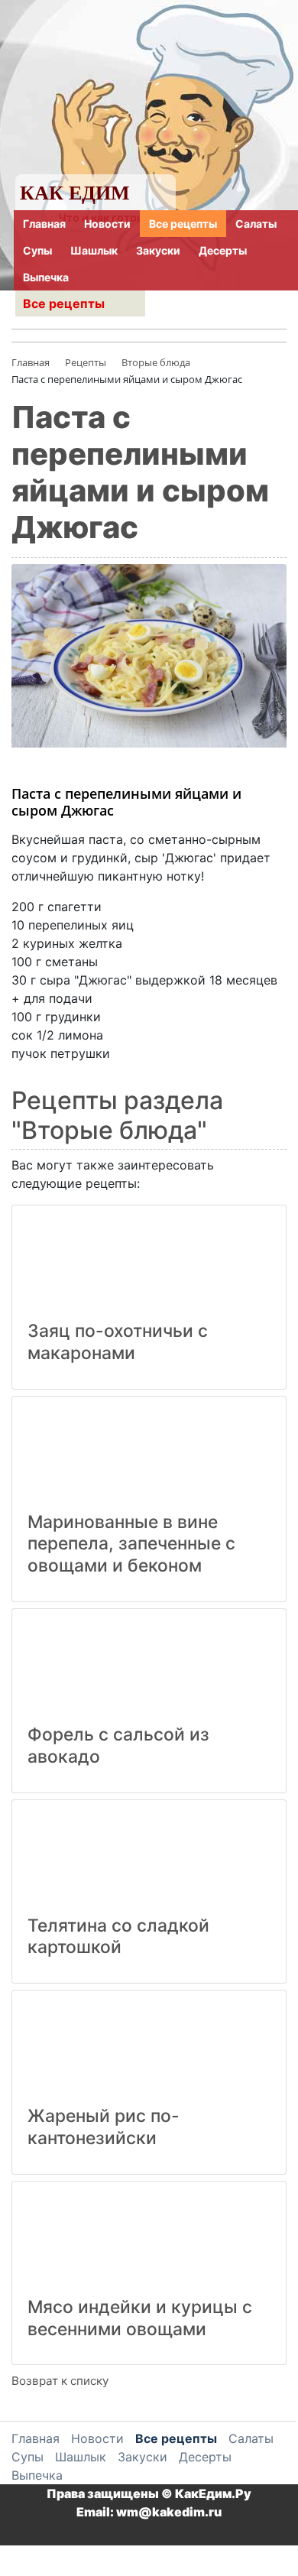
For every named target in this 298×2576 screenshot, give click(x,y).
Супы (37, 250)
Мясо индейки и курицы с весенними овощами (140, 2318)
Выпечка (46, 277)
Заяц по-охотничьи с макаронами (118, 1342)
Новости (107, 224)
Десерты (223, 250)
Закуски (158, 250)
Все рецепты (183, 224)
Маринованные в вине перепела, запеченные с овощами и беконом (131, 1544)
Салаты (256, 224)
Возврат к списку (60, 2381)
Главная (44, 224)
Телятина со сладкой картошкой (118, 1937)
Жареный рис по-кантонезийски (104, 2127)
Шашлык (94, 250)
